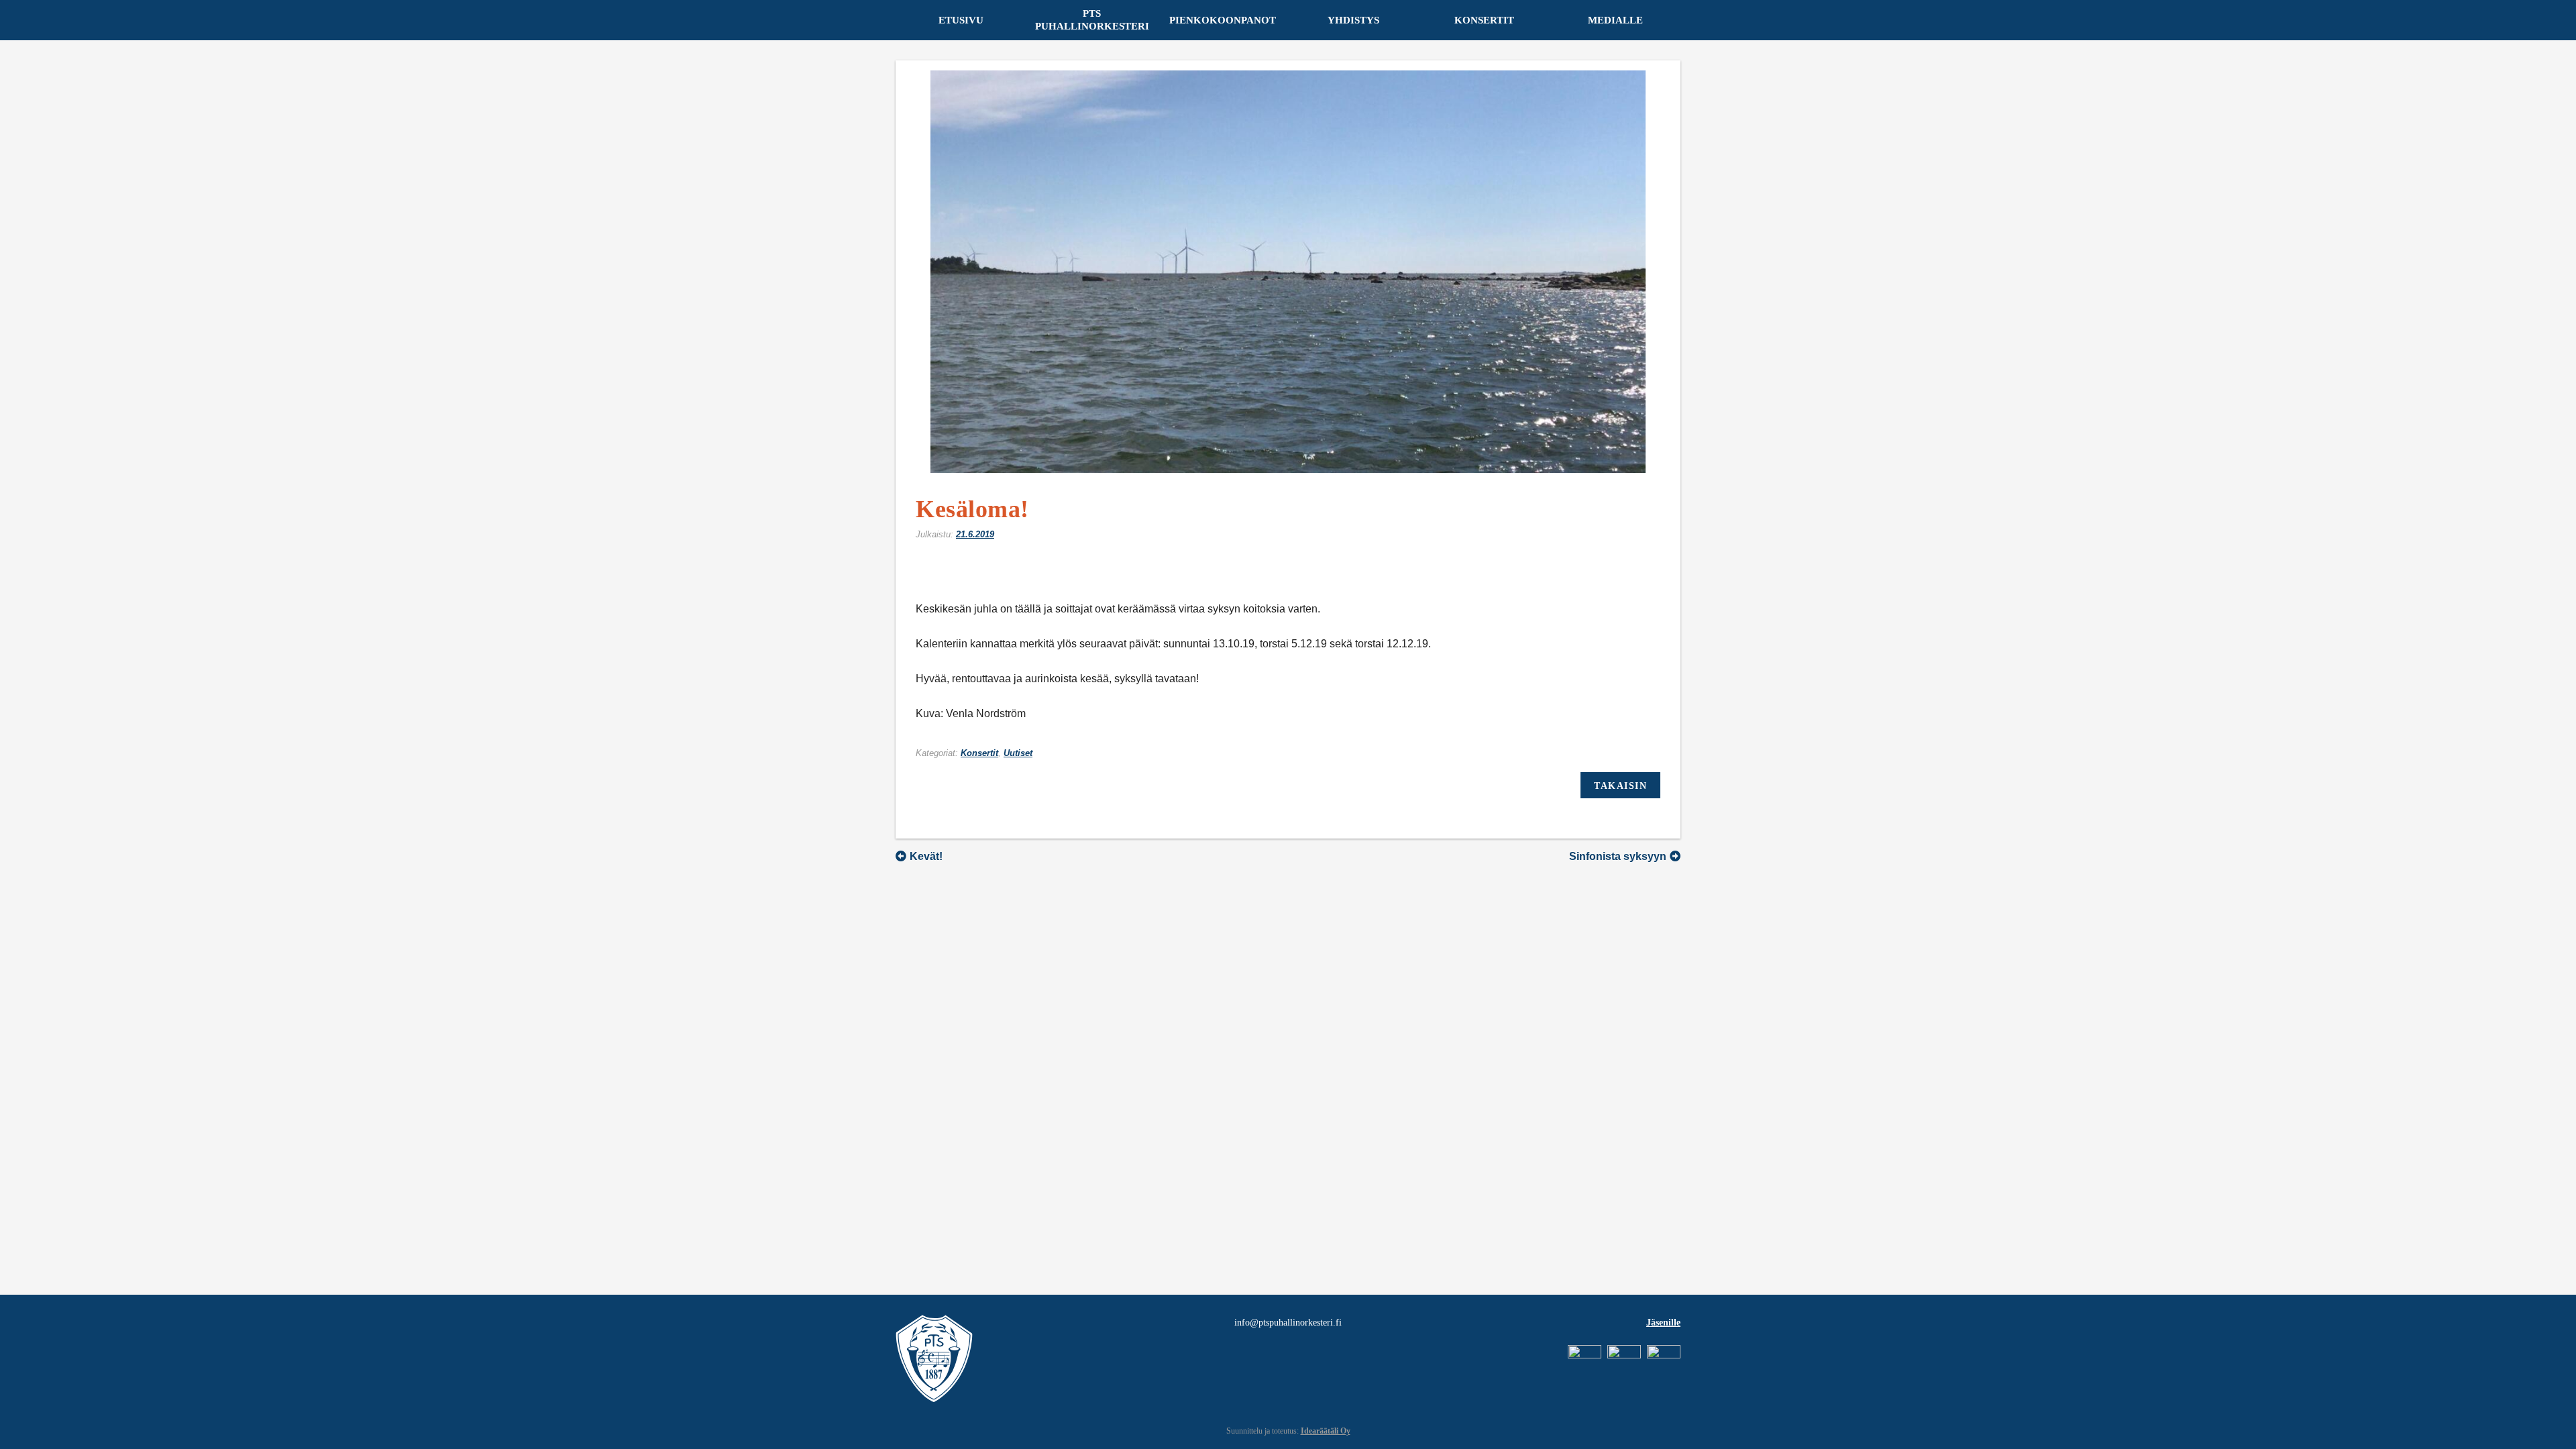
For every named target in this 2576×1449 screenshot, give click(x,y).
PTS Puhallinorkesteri (1092, 20)
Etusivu (961, 20)
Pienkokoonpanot (1223, 20)
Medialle (1615, 20)
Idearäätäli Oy (1326, 1431)
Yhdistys (1353, 20)
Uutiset (1018, 753)
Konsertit (1484, 20)
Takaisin (1620, 786)
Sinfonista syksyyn (1618, 856)
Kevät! (926, 856)
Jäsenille (1663, 1323)
